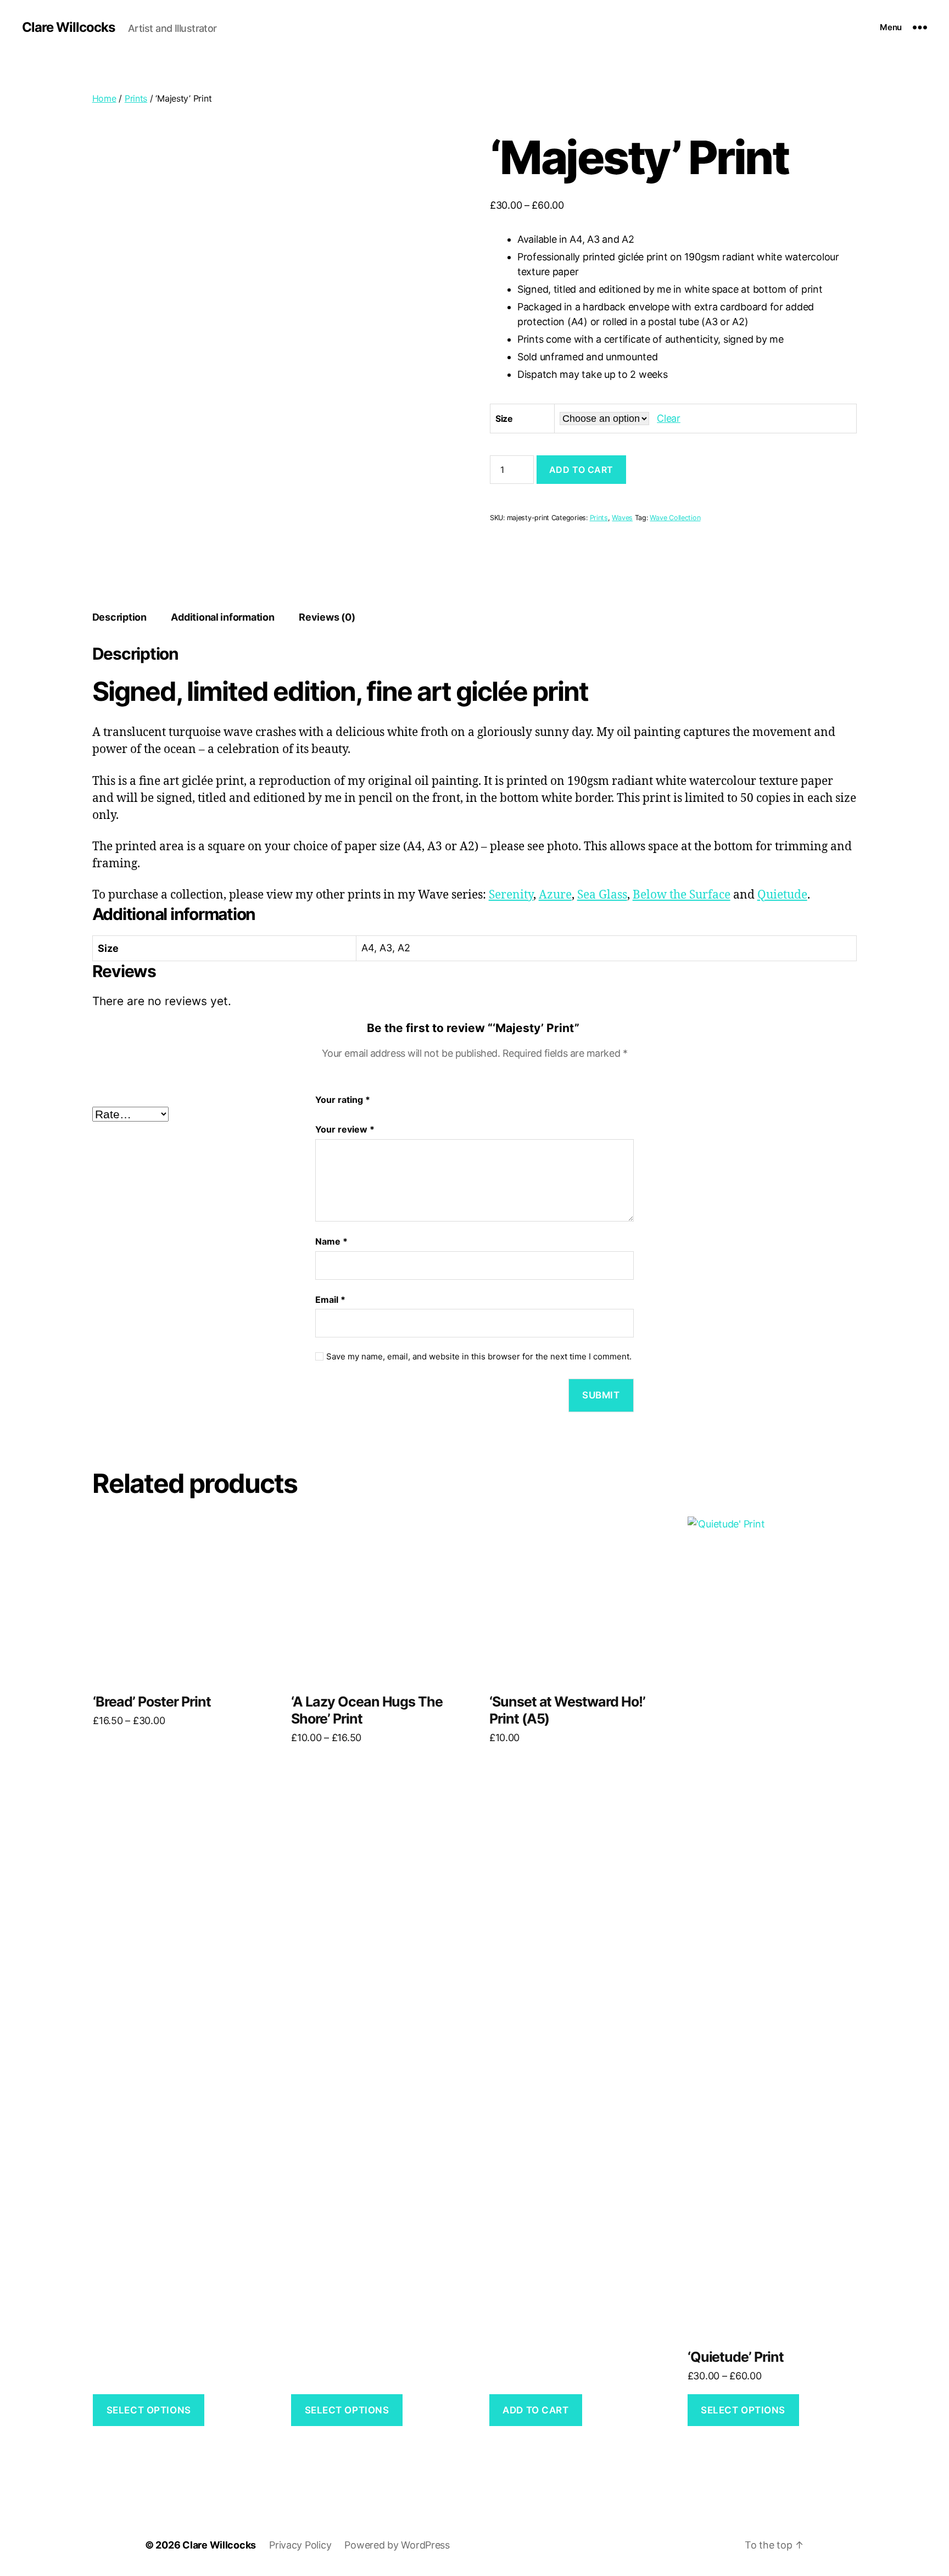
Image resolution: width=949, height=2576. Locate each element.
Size (504, 419)
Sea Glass (602, 895)
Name (331, 1241)
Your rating (343, 1100)
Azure (555, 895)
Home (104, 98)
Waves (622, 518)
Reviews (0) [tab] (327, 617)
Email (330, 1300)
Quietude (782, 895)
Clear (669, 418)
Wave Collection (675, 518)
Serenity (511, 895)
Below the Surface (682, 895)
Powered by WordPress (397, 2545)
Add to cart (581, 470)
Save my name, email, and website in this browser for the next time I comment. (479, 1357)
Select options (149, 2410)
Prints (136, 98)
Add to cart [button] (535, 2410)
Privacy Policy (300, 2545)
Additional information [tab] (222, 617)
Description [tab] (119, 617)
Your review (345, 1129)
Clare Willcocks (68, 27)
